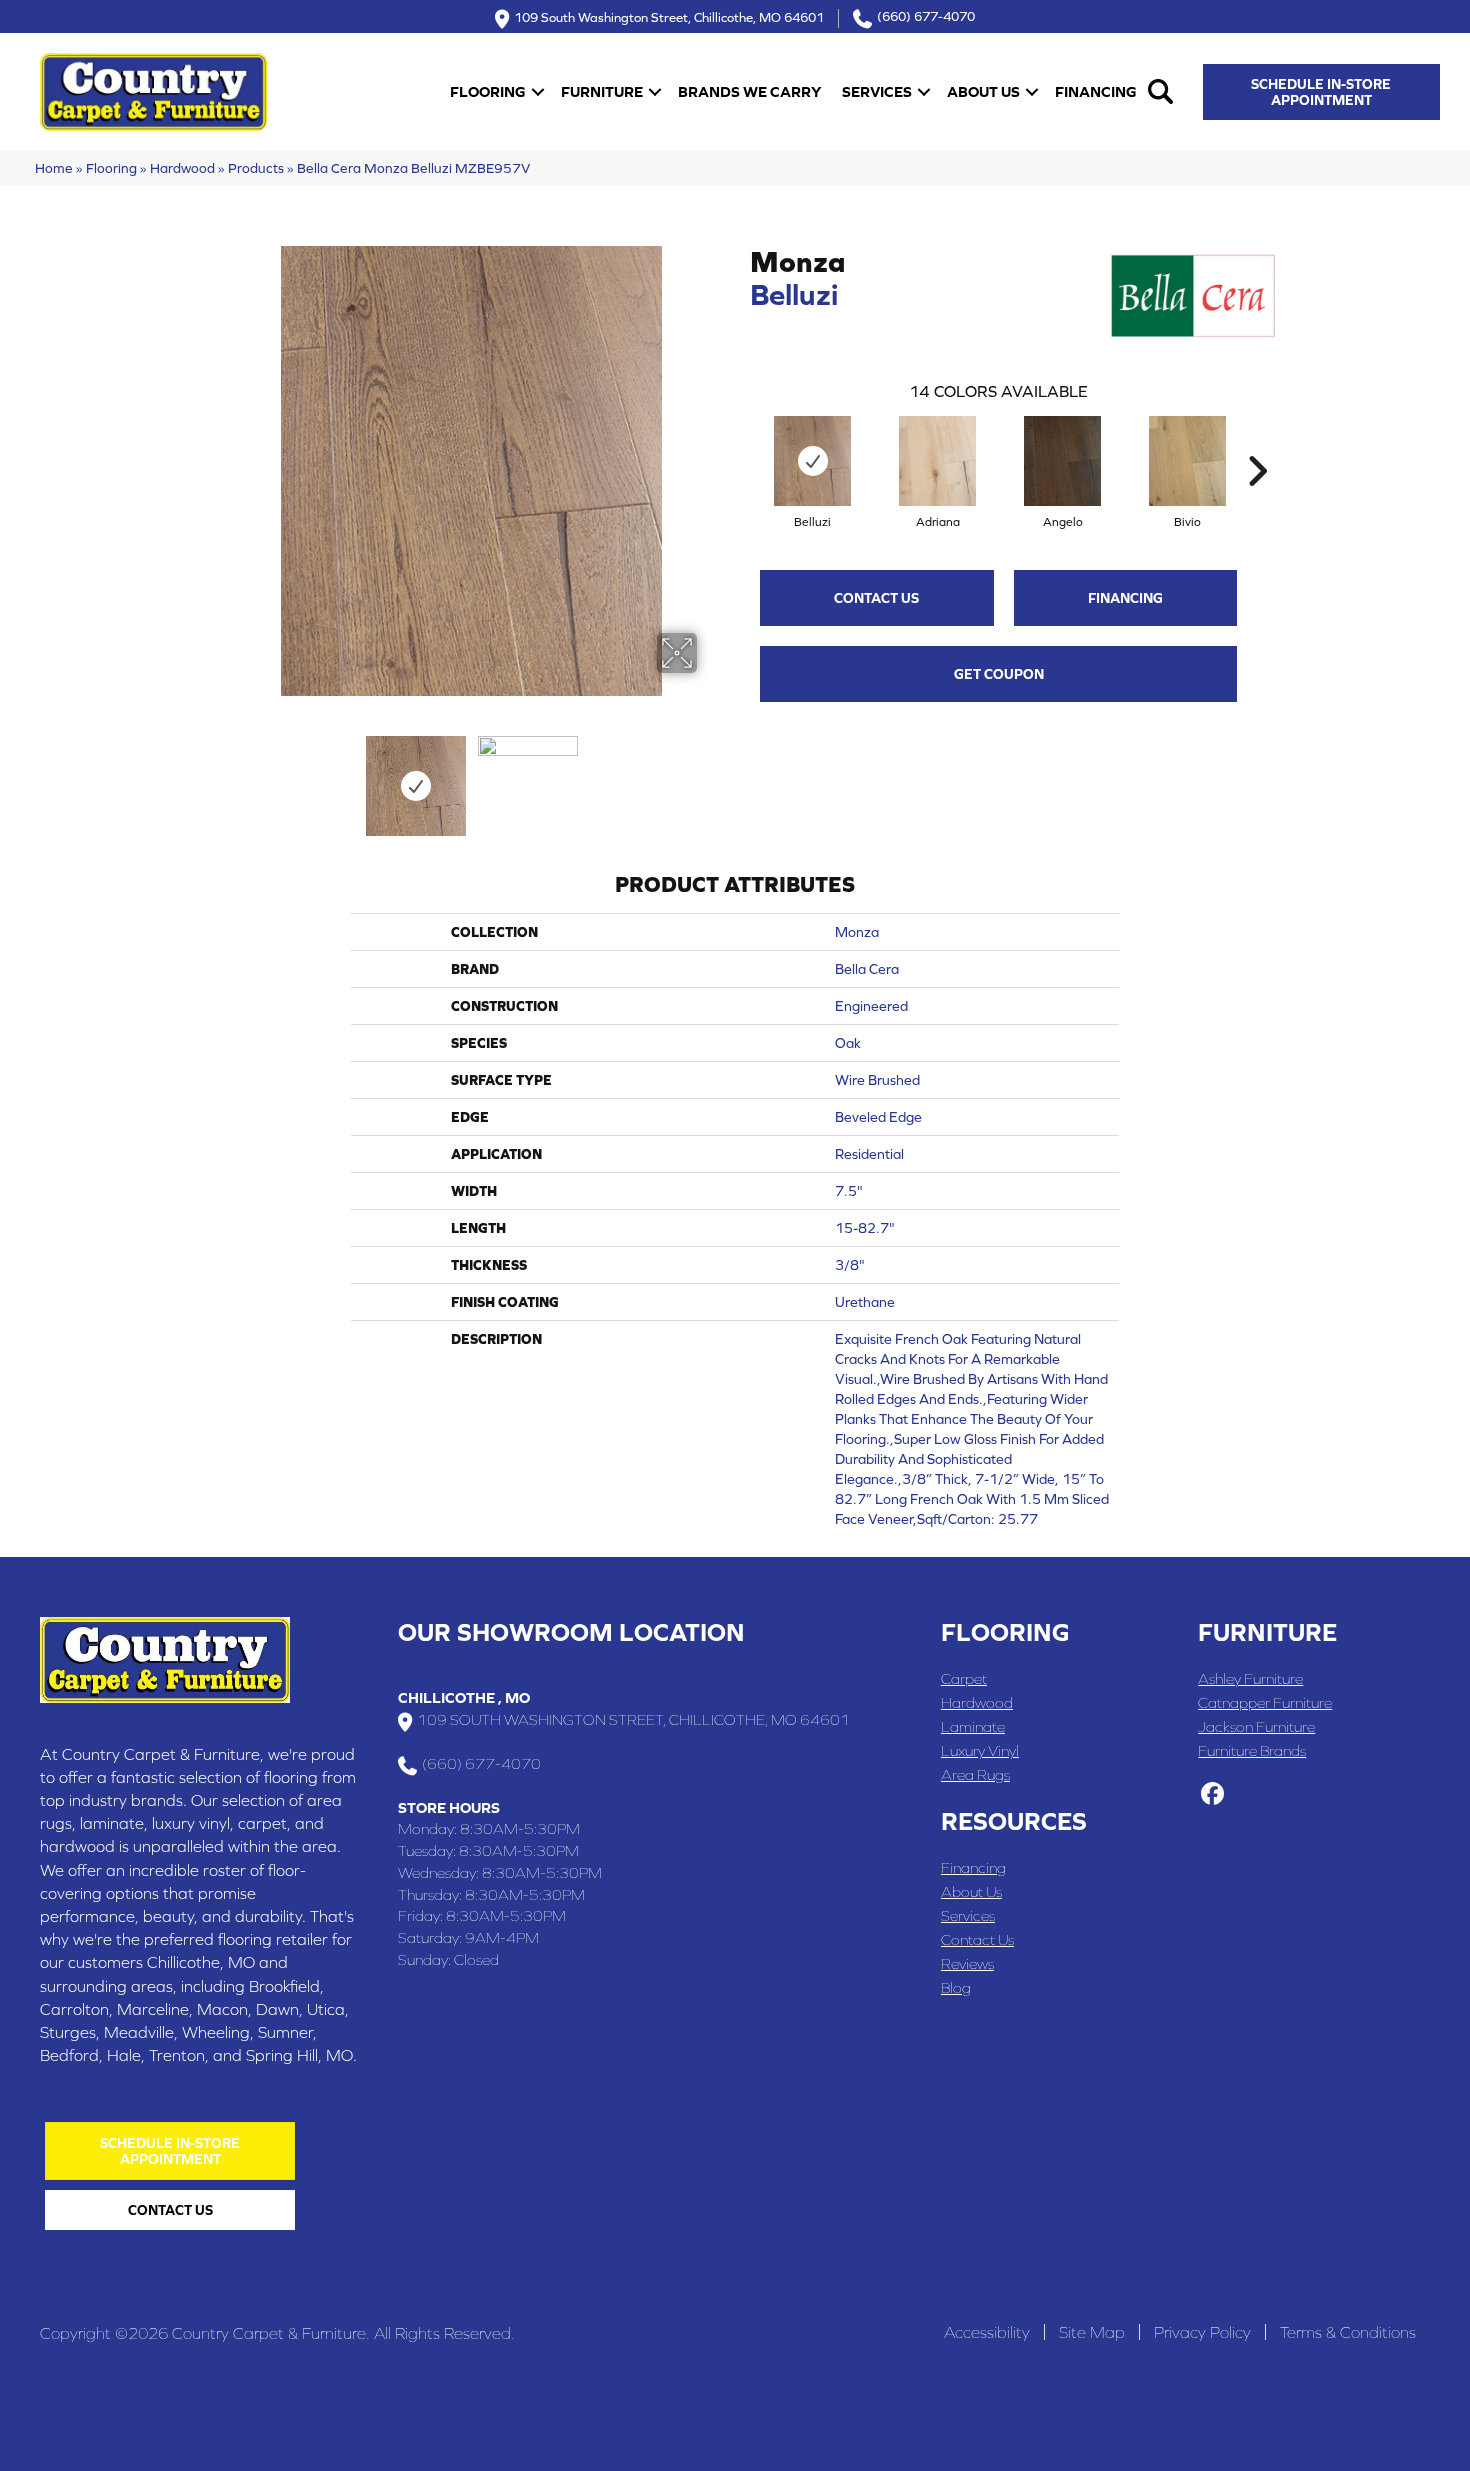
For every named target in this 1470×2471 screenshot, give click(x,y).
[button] (538, 91)
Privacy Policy (1202, 2332)
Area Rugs (975, 1774)
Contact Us (876, 598)
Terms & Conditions (1348, 2332)
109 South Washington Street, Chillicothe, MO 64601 (669, 16)
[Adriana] (937, 461)
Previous (233, 776)
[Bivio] (1187, 461)
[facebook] (1212, 1795)
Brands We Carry (749, 91)
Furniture (602, 91)
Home (54, 168)
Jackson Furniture (1256, 1726)
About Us (983, 91)
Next (710, 776)
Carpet (964, 1678)
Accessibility (987, 2332)
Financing (1096, 91)
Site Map (1092, 2332)
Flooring (488, 91)
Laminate (973, 1726)
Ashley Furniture (1250, 1678)
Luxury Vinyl (980, 1750)
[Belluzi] (812, 461)
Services (877, 91)
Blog (956, 1987)
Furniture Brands (1252, 1750)
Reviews (967, 1963)
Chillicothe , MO (464, 1697)
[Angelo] (1062, 461)
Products (256, 168)
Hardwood (182, 168)
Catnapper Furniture (1265, 1702)
